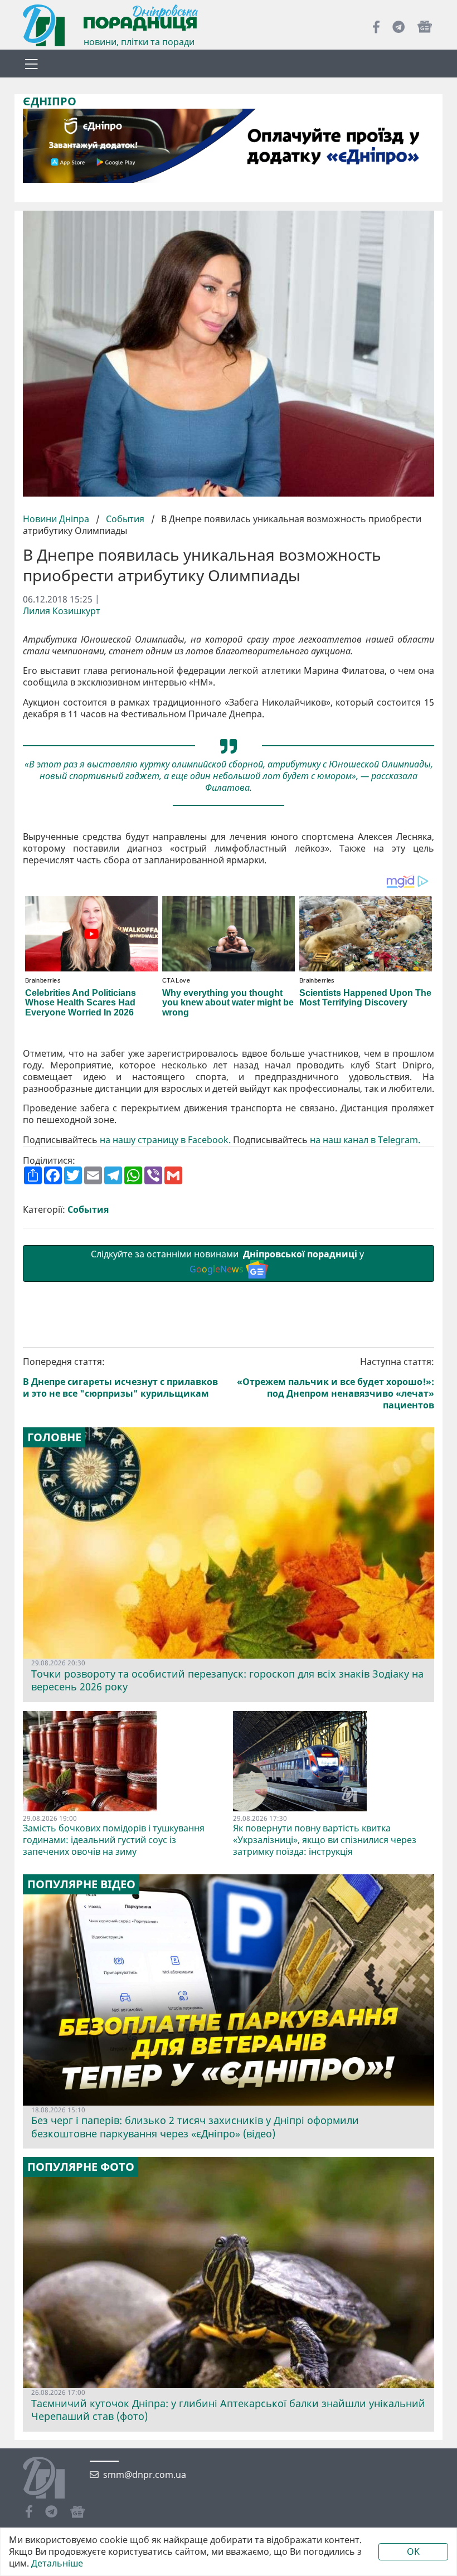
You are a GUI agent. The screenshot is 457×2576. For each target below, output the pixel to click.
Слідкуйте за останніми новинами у (229, 1262)
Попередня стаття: (120, 1377)
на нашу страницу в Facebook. (165, 1140)
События (125, 519)
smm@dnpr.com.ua (145, 2475)
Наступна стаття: (336, 1383)
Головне (54, 1437)
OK (413, 2551)
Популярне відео (81, 1884)
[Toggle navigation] (31, 64)
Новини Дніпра (57, 519)
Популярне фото (81, 2167)
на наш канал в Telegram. (365, 1140)
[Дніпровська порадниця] (52, 2479)
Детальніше (57, 2563)
